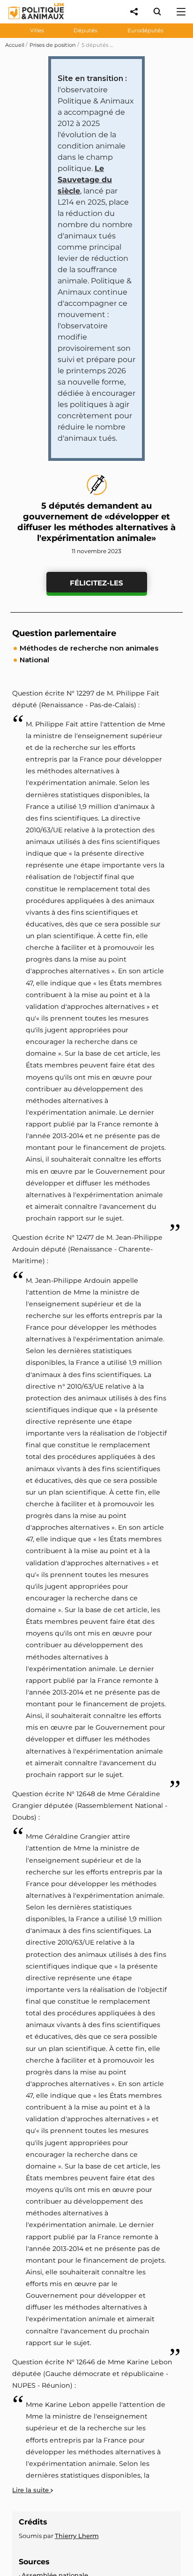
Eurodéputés (145, 30)
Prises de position (53, 45)
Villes (37, 30)
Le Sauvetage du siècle (85, 180)
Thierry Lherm (77, 2536)
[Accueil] (29, 21)
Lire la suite (31, 2490)
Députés (85, 30)
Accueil (15, 45)
